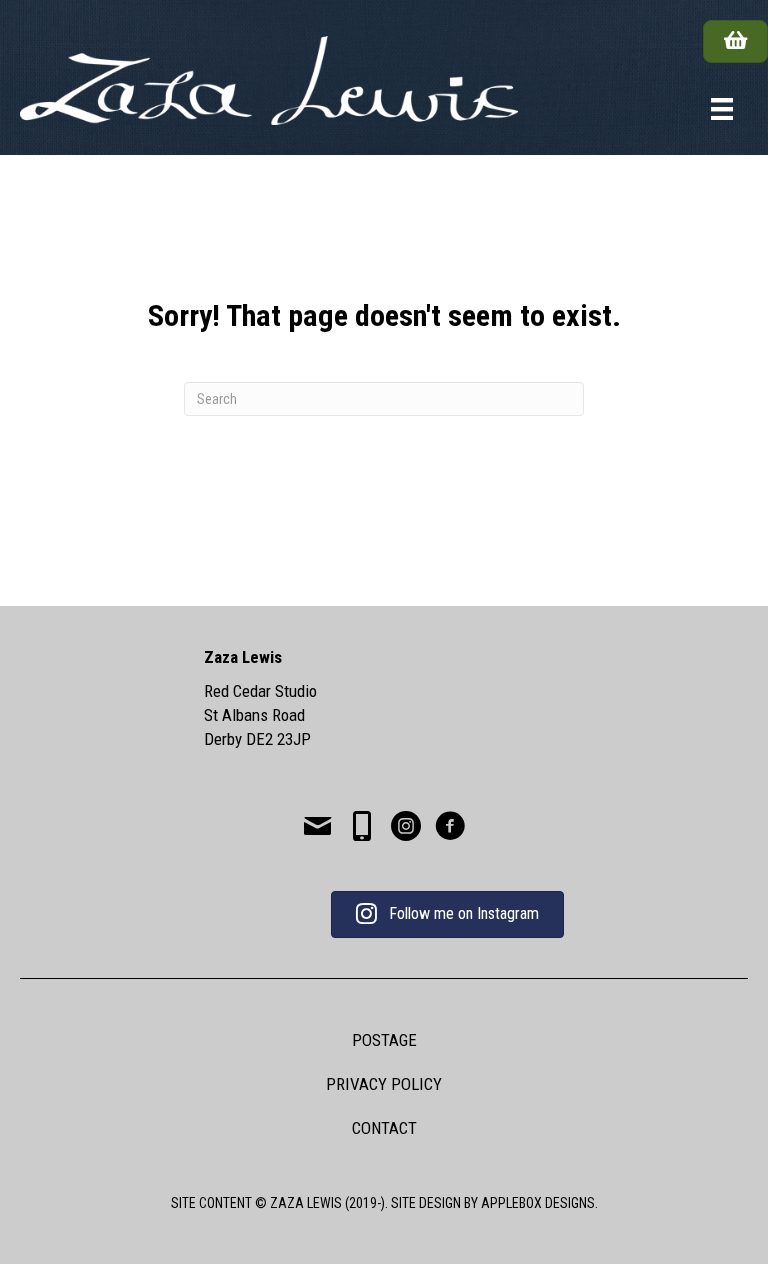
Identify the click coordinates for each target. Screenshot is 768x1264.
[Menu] (722, 109)
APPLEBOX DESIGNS (538, 1203)
